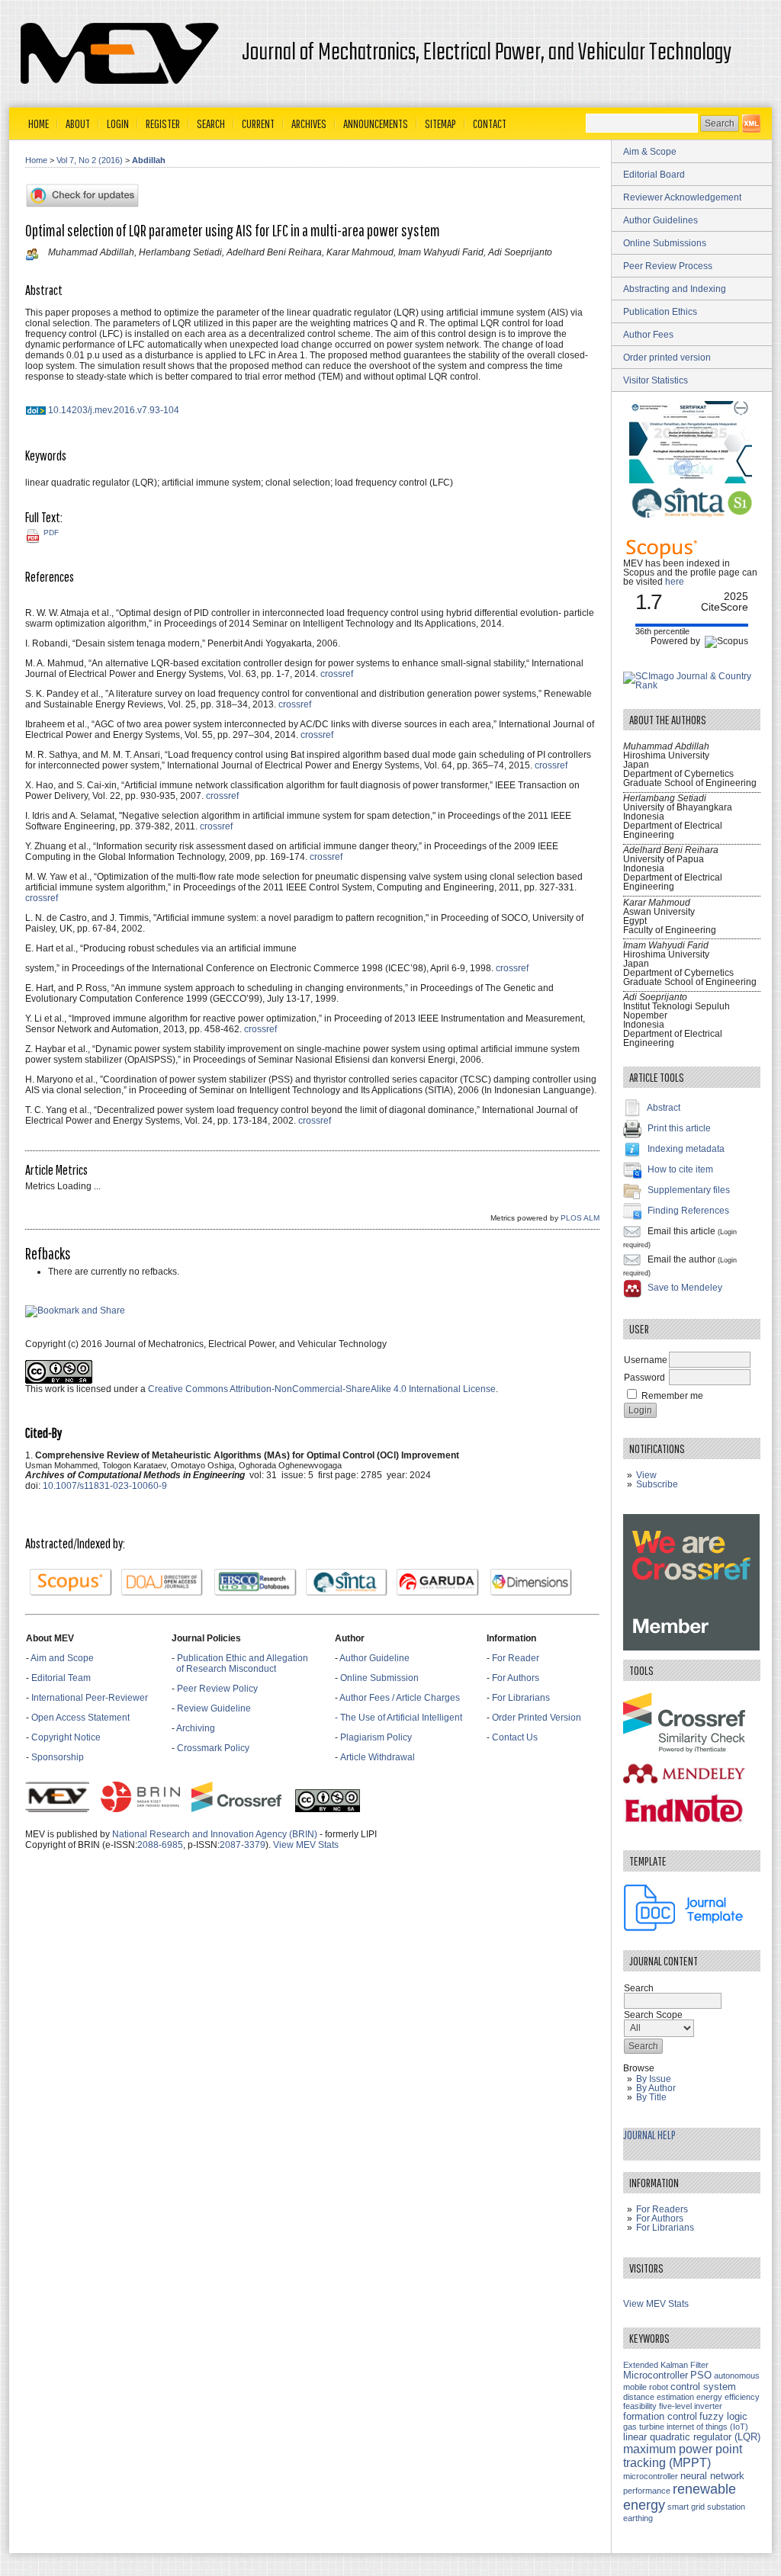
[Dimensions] (532, 1583)
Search (211, 124)
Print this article (679, 1128)
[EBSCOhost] (256, 1583)
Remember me (672, 1396)
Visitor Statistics (656, 380)
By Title (651, 2097)
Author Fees (648, 335)
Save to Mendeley (685, 1288)
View (646, 1475)
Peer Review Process (668, 266)
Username (646, 1360)
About (78, 124)
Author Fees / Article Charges (400, 1698)
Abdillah (149, 160)
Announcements (376, 124)
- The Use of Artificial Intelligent (399, 1718)
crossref (337, 674)
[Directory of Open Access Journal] (162, 1583)
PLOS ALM (580, 1218)
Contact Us (515, 1737)
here (675, 582)
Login (118, 124)
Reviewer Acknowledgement (682, 197)
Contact (490, 124)
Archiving (197, 1728)
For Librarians (521, 1698)
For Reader (516, 1658)
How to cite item (680, 1169)
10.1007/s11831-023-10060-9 (105, 1486)
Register (163, 124)
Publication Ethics (660, 312)
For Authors (516, 1678)
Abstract (664, 1108)
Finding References (688, 1211)
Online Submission (379, 1678)
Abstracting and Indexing (675, 289)
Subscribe (657, 1484)
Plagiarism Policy (376, 1737)
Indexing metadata (686, 1149)
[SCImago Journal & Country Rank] (692, 685)
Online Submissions (665, 243)
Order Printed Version (537, 1718)
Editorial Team (61, 1678)
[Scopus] (71, 1583)
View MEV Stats (306, 1845)
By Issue (654, 2079)
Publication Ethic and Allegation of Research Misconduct (240, 1663)
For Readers (662, 2209)
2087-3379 (243, 1845)
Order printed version (667, 358)
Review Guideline (214, 1708)
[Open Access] (751, 124)
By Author (656, 2088)
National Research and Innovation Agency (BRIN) (215, 1834)
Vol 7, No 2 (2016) (90, 160)
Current (258, 124)
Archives (309, 124)
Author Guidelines (660, 220)
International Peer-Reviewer (90, 1698)
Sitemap (440, 124)
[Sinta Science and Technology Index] (347, 1583)
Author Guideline (374, 1658)
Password (644, 1378)
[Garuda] (438, 1583)
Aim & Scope (650, 152)
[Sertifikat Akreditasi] (692, 480)
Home (39, 124)
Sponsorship (58, 1757)
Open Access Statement (80, 1718)
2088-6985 (160, 1845)
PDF (51, 533)
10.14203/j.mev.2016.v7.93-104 (114, 410)
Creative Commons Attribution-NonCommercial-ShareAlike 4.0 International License (322, 1389)
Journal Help (649, 2135)
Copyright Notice (66, 1737)
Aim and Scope (62, 1658)
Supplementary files (689, 1190)
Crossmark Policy (213, 1748)
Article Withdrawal (378, 1757)
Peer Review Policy (217, 1689)
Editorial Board (654, 175)
